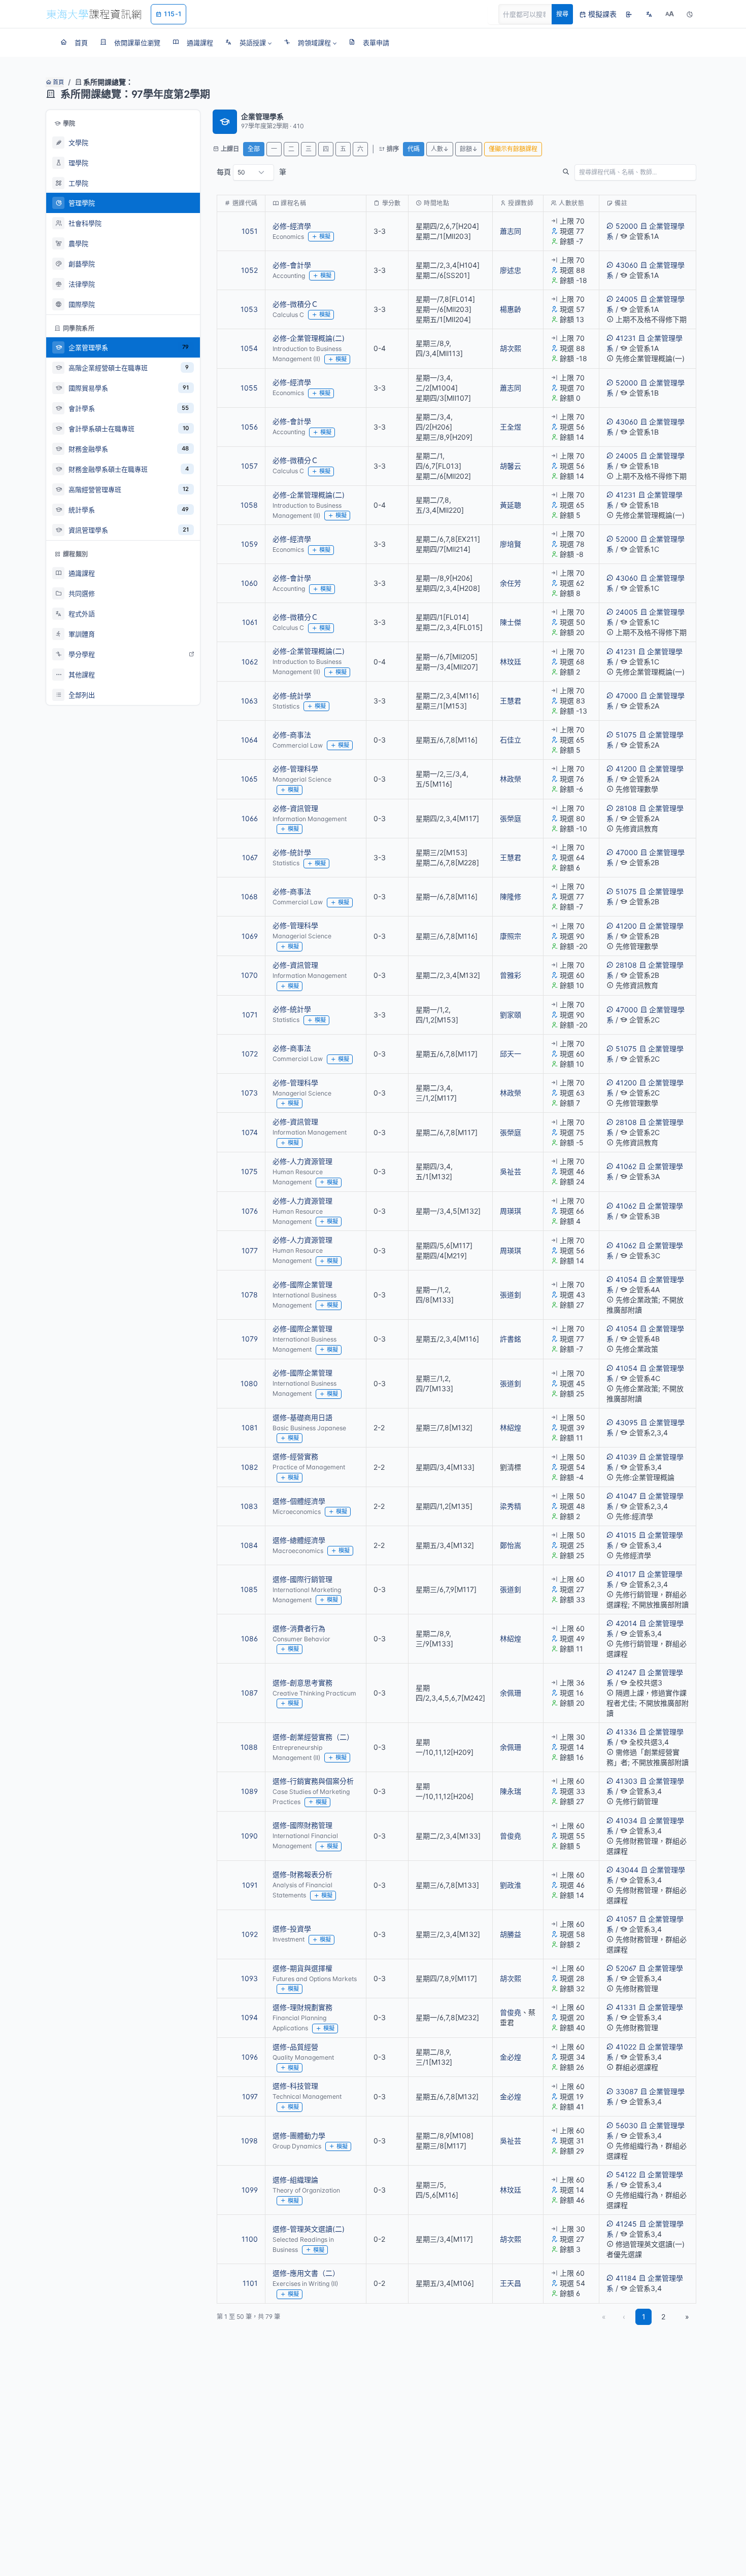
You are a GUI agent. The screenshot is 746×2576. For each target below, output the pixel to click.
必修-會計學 (292, 265)
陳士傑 (511, 622)
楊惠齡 (511, 309)
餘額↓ (469, 149)
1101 (250, 2283)
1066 (250, 818)
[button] (248, 43)
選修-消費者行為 (299, 1628)
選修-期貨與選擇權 (302, 1968)
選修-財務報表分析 (302, 1874)
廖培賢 (511, 544)
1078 (249, 1295)
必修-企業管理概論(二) (309, 338)
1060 (249, 583)
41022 (626, 2047)
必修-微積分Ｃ (295, 304)
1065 (249, 779)
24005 (627, 299)
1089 (249, 1791)
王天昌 (511, 2283)
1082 (249, 1467)
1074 (250, 1132)
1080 (249, 1383)
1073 (249, 1093)
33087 (627, 2091)
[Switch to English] (649, 14)
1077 (250, 1250)
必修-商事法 (292, 735)
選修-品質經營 (295, 2047)
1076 (250, 1211)
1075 (249, 1171)
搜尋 (562, 14)
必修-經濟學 (292, 226)
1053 (249, 309)
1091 (250, 1885)
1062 (250, 662)
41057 (626, 1919)
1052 (249, 270)
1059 (249, 544)
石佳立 (511, 740)
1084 (249, 1545)
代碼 (414, 149)
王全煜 (511, 427)
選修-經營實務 (295, 1456)
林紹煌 (511, 1427)
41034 (626, 1821)
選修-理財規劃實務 (302, 2007)
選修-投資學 (292, 1929)
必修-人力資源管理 (302, 1161)
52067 (626, 1968)
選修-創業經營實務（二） (313, 1737)
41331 (626, 2007)
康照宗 (511, 936)
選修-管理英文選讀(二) (309, 2229)
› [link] (682, 257)
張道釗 (511, 1295)
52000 (627, 226)
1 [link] (644, 2317)
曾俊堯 (511, 1836)
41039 (626, 1457)
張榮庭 (511, 818)
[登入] (629, 14)
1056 (249, 427)
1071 (250, 1015)
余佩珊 (511, 1693)
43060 (627, 265)
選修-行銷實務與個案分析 (313, 1781)
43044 (627, 1870)
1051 (250, 231)
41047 (626, 1496)
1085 (249, 1589)
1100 (250, 2239)
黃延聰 (511, 505)
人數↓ (440, 149)
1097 (250, 2096)
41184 (626, 2278)
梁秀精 (511, 1506)
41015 (626, 1535)
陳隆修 (511, 896)
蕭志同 (511, 231)
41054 (626, 1279)
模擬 (325, 236)
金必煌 (511, 2057)
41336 (626, 1732)
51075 (626, 735)
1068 (249, 896)
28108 (626, 808)
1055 (249, 388)
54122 (626, 2175)
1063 (249, 701)
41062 (626, 1166)
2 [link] (663, 2317)
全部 (254, 149)
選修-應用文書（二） (306, 2273)
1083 (249, 1506)
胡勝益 (511, 1934)
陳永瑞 (511, 1791)
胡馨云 (511, 466)
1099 (250, 2190)
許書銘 (511, 1339)
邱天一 (511, 1054)
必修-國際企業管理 (302, 1284)
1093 (249, 1978)
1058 (249, 505)
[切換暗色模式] (690, 14)
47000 (627, 696)
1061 (250, 622)
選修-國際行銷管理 (302, 1579)
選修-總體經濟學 (299, 1540)
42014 (626, 1623)
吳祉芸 (511, 1171)
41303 (626, 1781)
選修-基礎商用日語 (302, 1417)
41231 (626, 338)
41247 (626, 1672)
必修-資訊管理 (295, 808)
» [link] (687, 2317)
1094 (249, 2017)
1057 (249, 466)
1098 (249, 2141)
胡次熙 (511, 348)
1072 (250, 1054)
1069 (250, 936)
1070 (249, 975)
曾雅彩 (511, 975)
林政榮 (511, 779)
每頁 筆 (251, 172)
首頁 (58, 82)
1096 (250, 2057)
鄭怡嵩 (511, 1545)
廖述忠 (511, 270)
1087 (249, 1693)
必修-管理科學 (295, 769)
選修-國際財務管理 (302, 1825)
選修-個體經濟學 (299, 1501)
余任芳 (511, 583)
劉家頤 (511, 1015)
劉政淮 (511, 1885)
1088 (249, 1747)
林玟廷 (511, 662)
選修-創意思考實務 (302, 1683)
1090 (249, 1836)
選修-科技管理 (295, 2086)
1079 (250, 1339)
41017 (626, 1574)
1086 (249, 1638)
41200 (626, 769)
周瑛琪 (511, 1211)
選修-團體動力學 (299, 2136)
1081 (250, 1427)
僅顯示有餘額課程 (513, 149)
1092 (250, 1934)
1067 (250, 857)
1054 (249, 348)
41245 (626, 2224)
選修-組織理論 (295, 2180)
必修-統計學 (292, 696)
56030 (627, 2125)
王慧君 (511, 701)
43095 (627, 1422)
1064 (249, 740)
